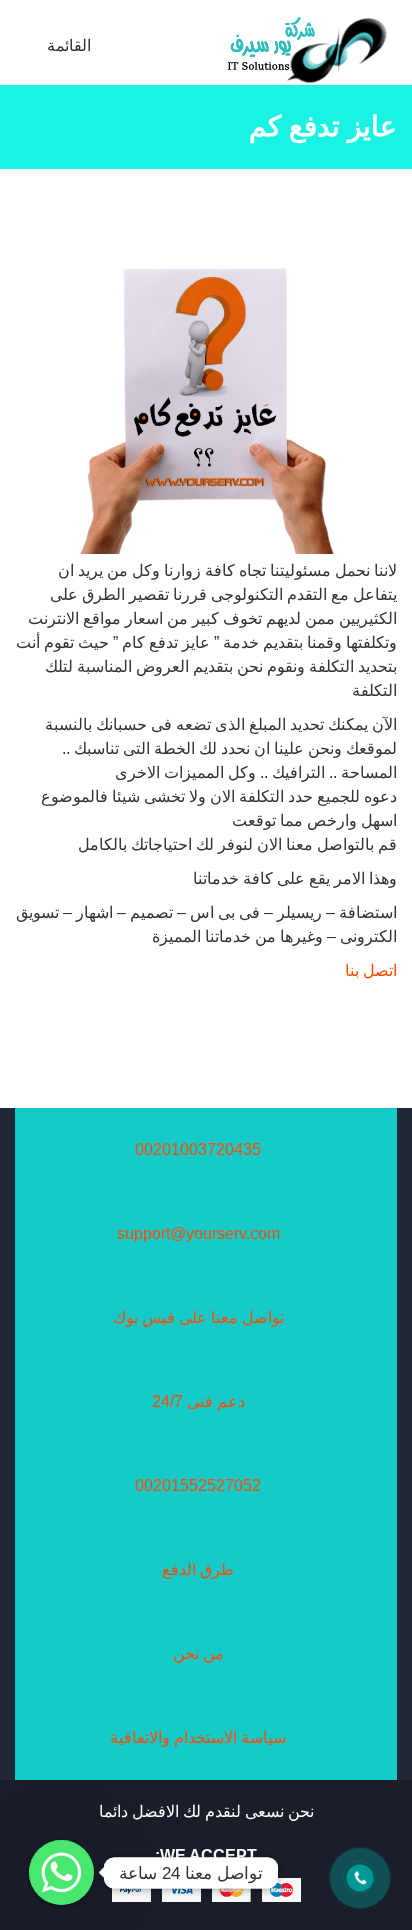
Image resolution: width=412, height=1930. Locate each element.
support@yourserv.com (198, 1233)
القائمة (71, 45)
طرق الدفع (198, 1569)
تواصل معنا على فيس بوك (198, 1317)
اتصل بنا (371, 970)
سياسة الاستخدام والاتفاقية (198, 1737)
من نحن (198, 1653)
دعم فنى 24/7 (198, 1401)
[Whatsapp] (61, 1872)
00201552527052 (198, 1485)
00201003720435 (198, 1149)
